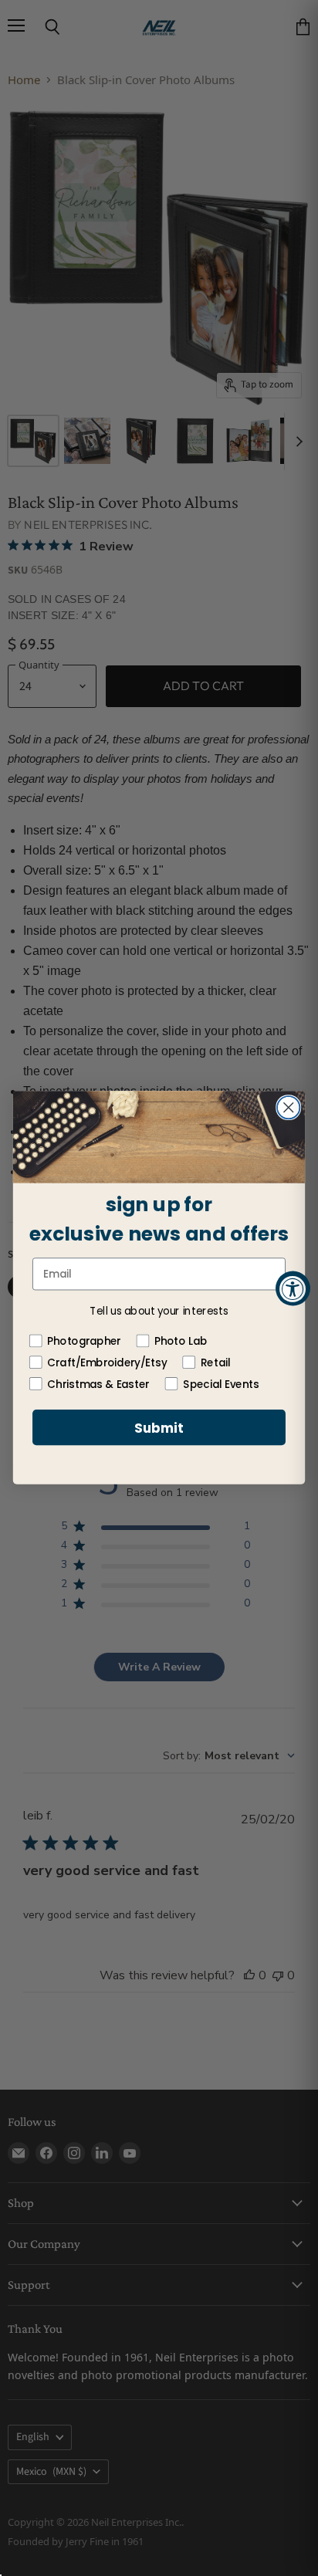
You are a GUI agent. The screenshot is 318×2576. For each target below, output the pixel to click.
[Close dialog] (288, 1107)
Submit (159, 1428)
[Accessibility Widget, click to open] (293, 1288)
